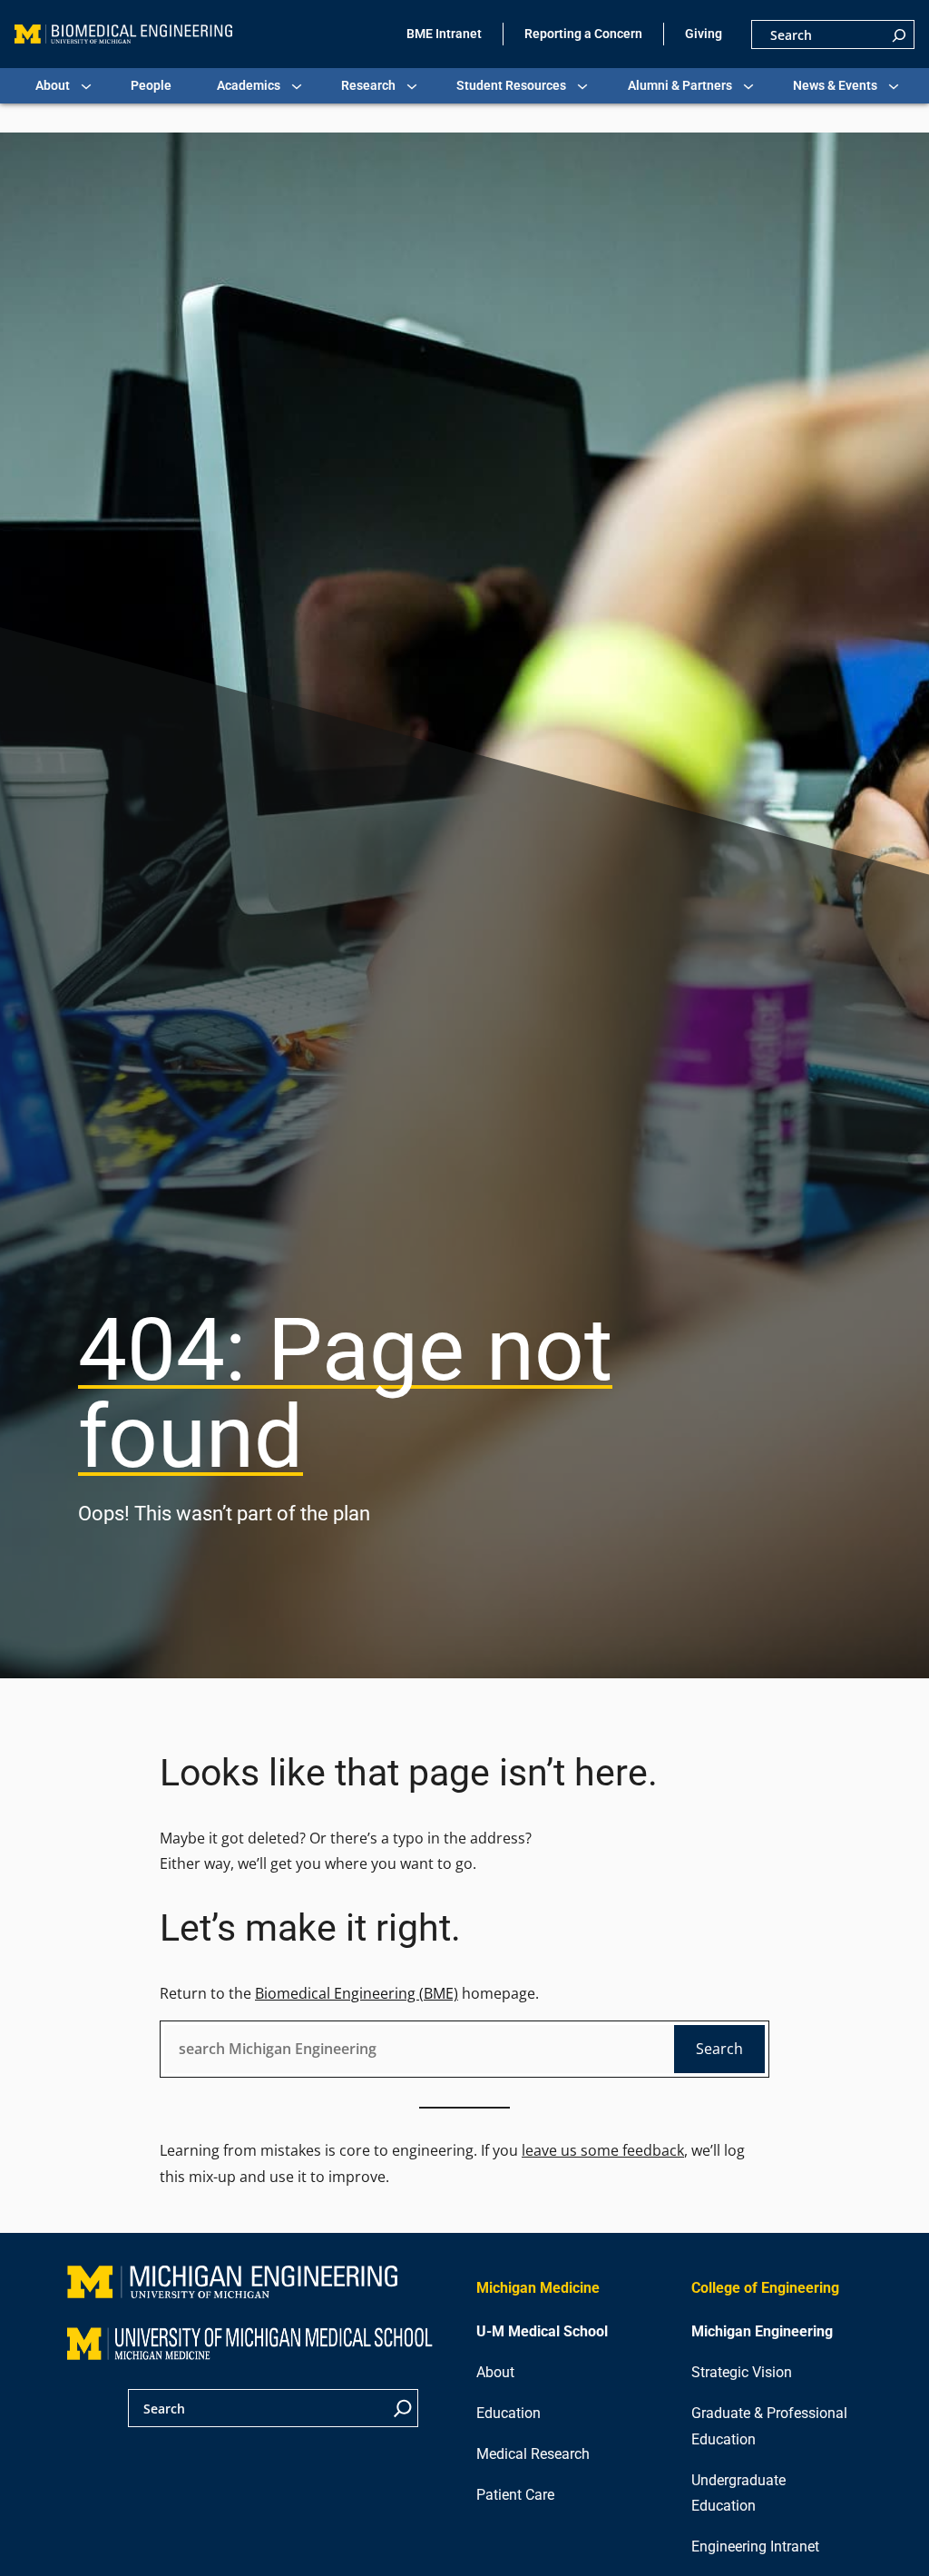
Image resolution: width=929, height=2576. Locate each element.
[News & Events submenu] (894, 86)
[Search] (899, 34)
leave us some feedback (603, 2150)
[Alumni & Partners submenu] (748, 86)
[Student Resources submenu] (582, 86)
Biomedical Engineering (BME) (357, 1993)
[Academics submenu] (297, 86)
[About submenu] (86, 86)
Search (719, 2049)
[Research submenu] (412, 86)
